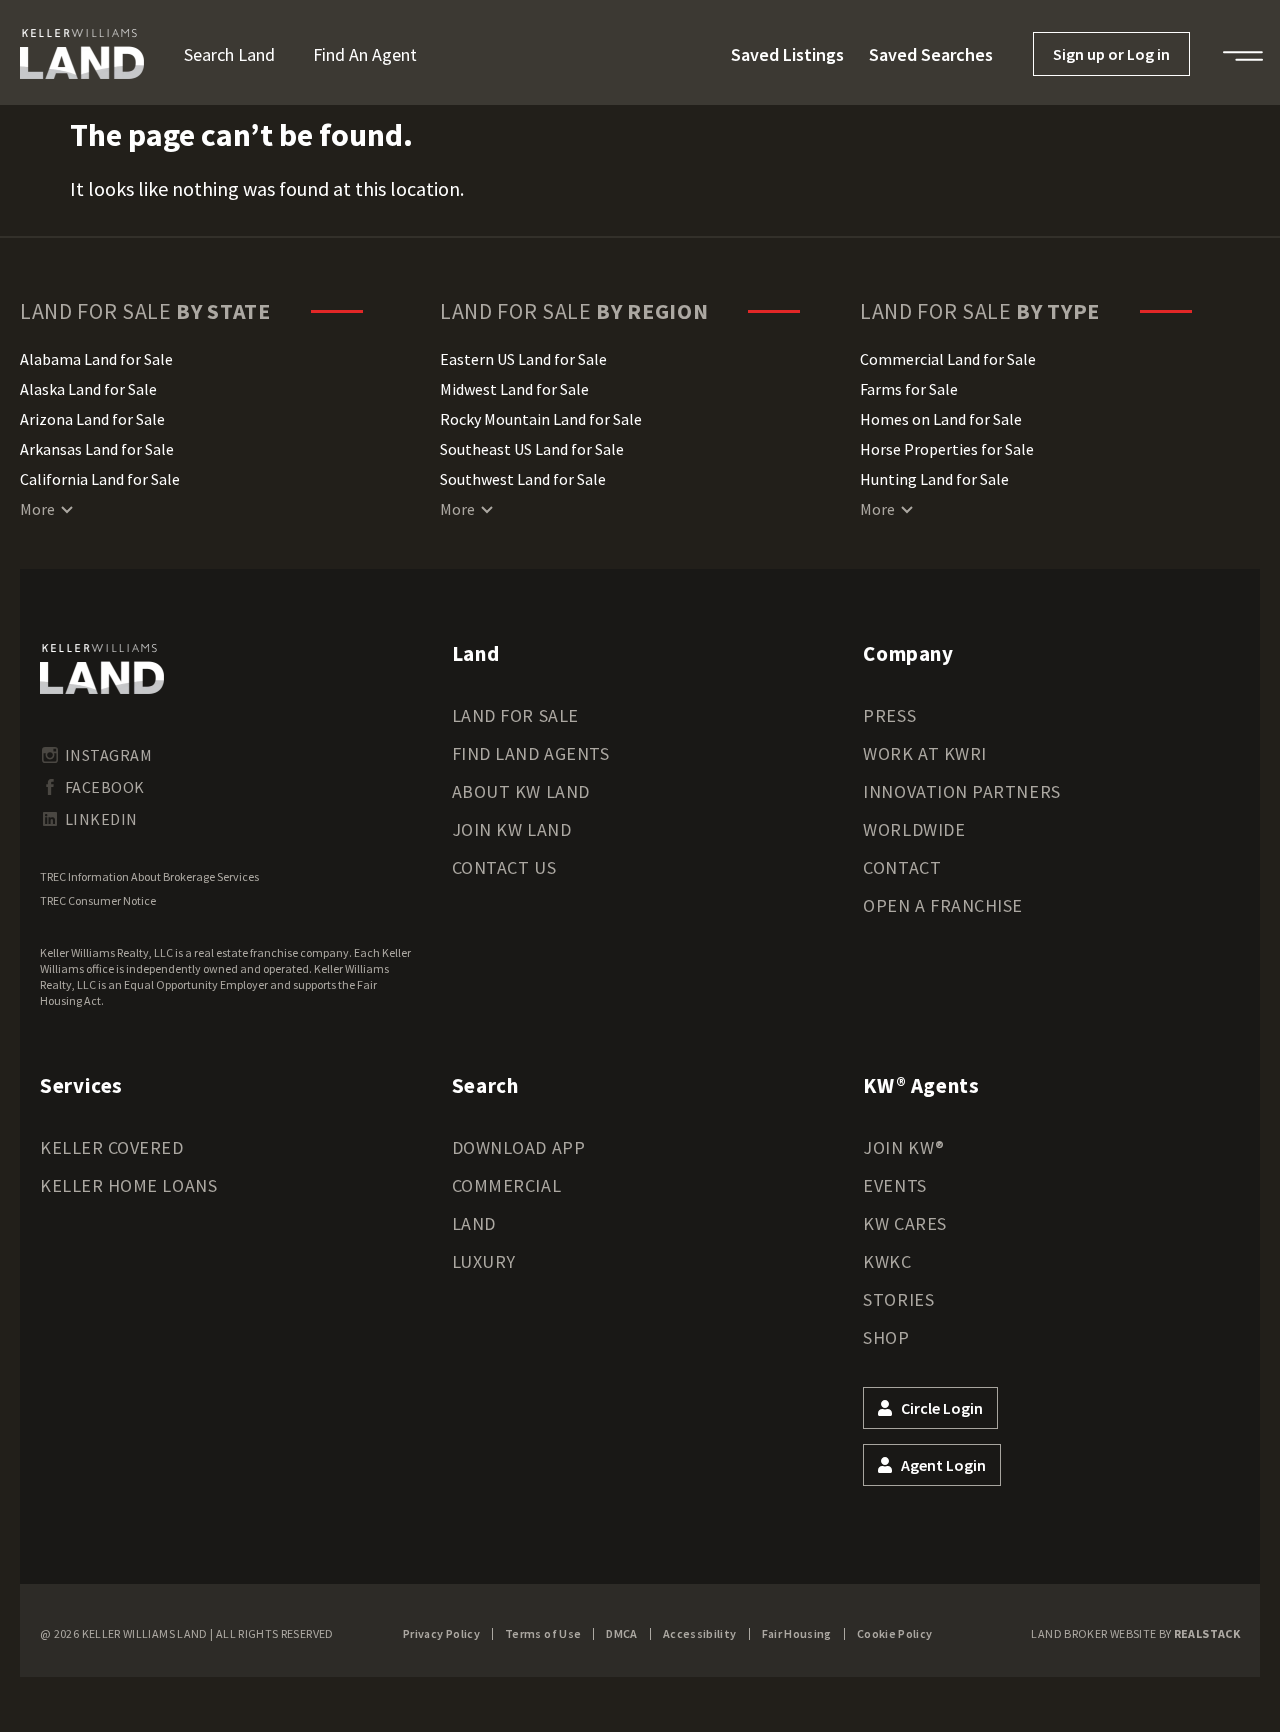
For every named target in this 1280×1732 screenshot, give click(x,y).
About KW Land (521, 791)
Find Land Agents (531, 753)
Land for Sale (515, 715)
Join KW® (903, 1147)
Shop (886, 1337)
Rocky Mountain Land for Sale (541, 419)
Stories (898, 1299)
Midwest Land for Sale (514, 389)
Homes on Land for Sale (941, 419)
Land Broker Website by (1135, 1633)
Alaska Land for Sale (88, 389)
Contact (902, 867)
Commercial (506, 1185)
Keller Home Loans (128, 1185)
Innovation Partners (961, 791)
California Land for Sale (100, 479)
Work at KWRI (924, 753)
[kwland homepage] (102, 669)
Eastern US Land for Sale (523, 359)
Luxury (484, 1261)
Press (889, 715)
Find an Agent (365, 54)
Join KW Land (511, 829)
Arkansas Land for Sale (97, 449)
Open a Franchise (943, 905)
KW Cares (904, 1223)
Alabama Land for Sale (96, 359)
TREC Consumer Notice (98, 900)
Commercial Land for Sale (948, 359)
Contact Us (504, 867)
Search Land (229, 54)
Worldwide (914, 829)
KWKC (887, 1261)
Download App (518, 1147)
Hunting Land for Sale (934, 479)
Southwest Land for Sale (523, 479)
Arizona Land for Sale (92, 419)
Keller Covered (112, 1147)
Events (894, 1185)
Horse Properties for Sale (947, 449)
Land (474, 1223)
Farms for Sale (909, 389)
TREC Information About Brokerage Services (149, 876)
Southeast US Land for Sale (532, 449)
